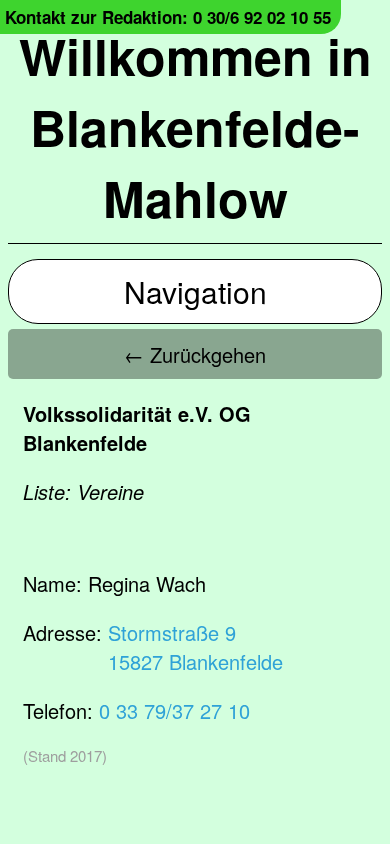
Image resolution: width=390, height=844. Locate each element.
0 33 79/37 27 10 (174, 710)
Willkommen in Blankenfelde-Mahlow (195, 126)
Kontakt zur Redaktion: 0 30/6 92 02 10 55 (168, 17)
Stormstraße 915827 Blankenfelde (195, 647)
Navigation (195, 291)
